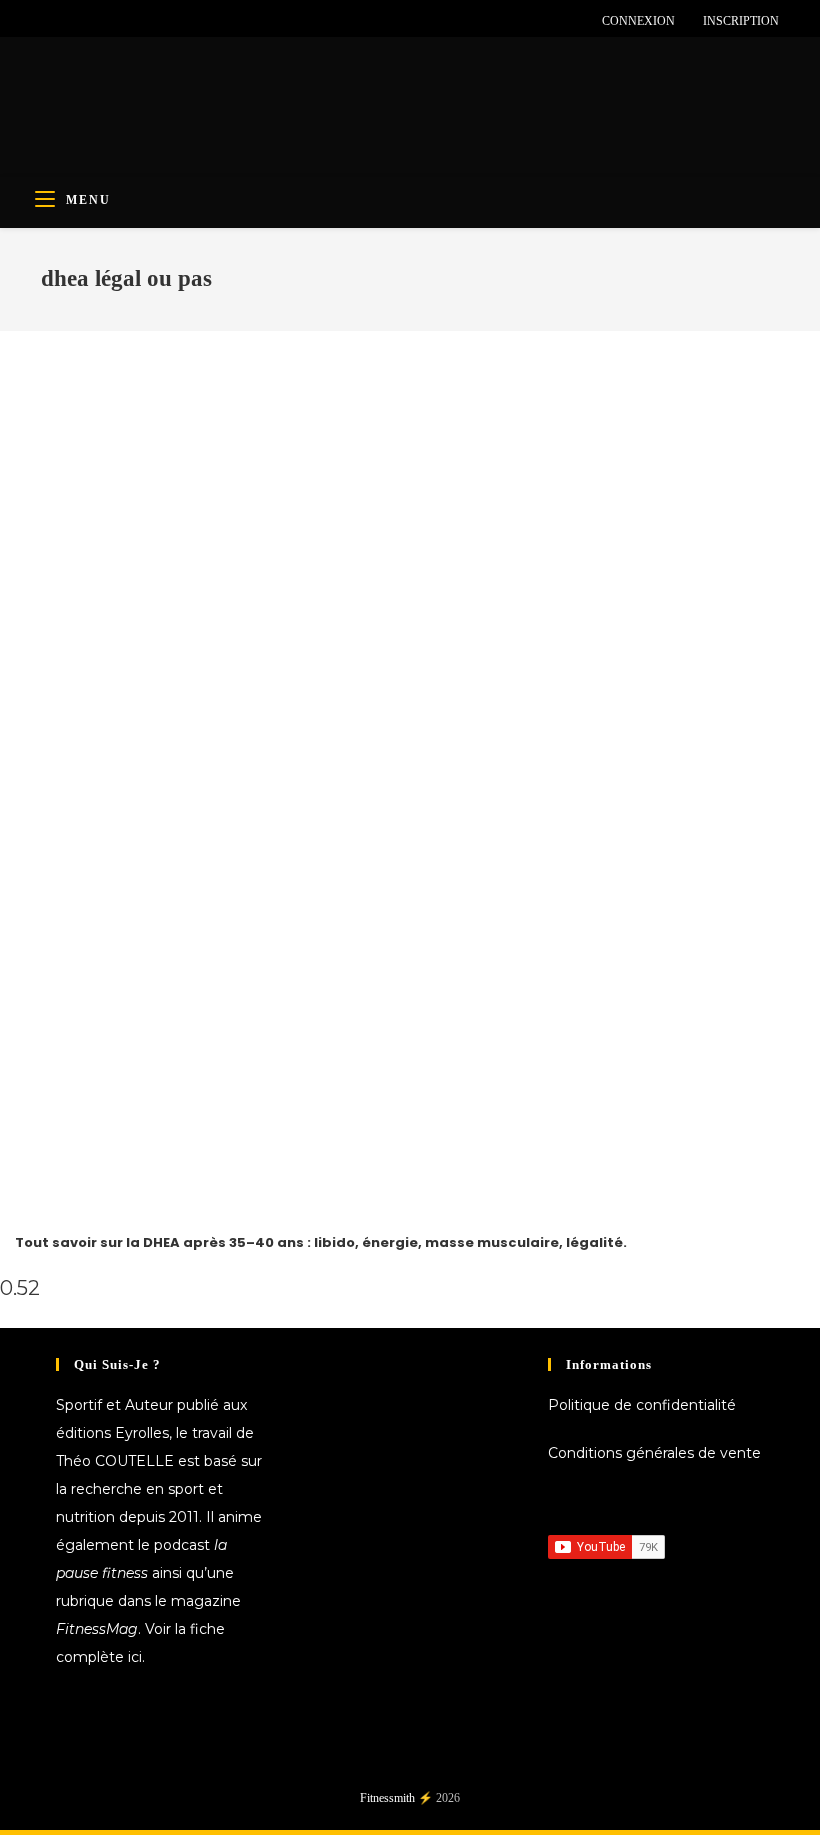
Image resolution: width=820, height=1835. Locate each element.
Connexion (638, 21)
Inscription (741, 21)
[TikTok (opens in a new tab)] (161, 21)
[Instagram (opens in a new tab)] (92, 21)
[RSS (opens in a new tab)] (138, 21)
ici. (136, 1657)
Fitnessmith (387, 1798)
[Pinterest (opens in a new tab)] (69, 21)
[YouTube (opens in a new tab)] (115, 21)
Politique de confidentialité (642, 1405)
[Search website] (758, 200)
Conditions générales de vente (654, 1453)
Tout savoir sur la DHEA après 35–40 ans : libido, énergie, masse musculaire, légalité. (321, 1242)
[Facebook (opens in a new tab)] (49, 21)
